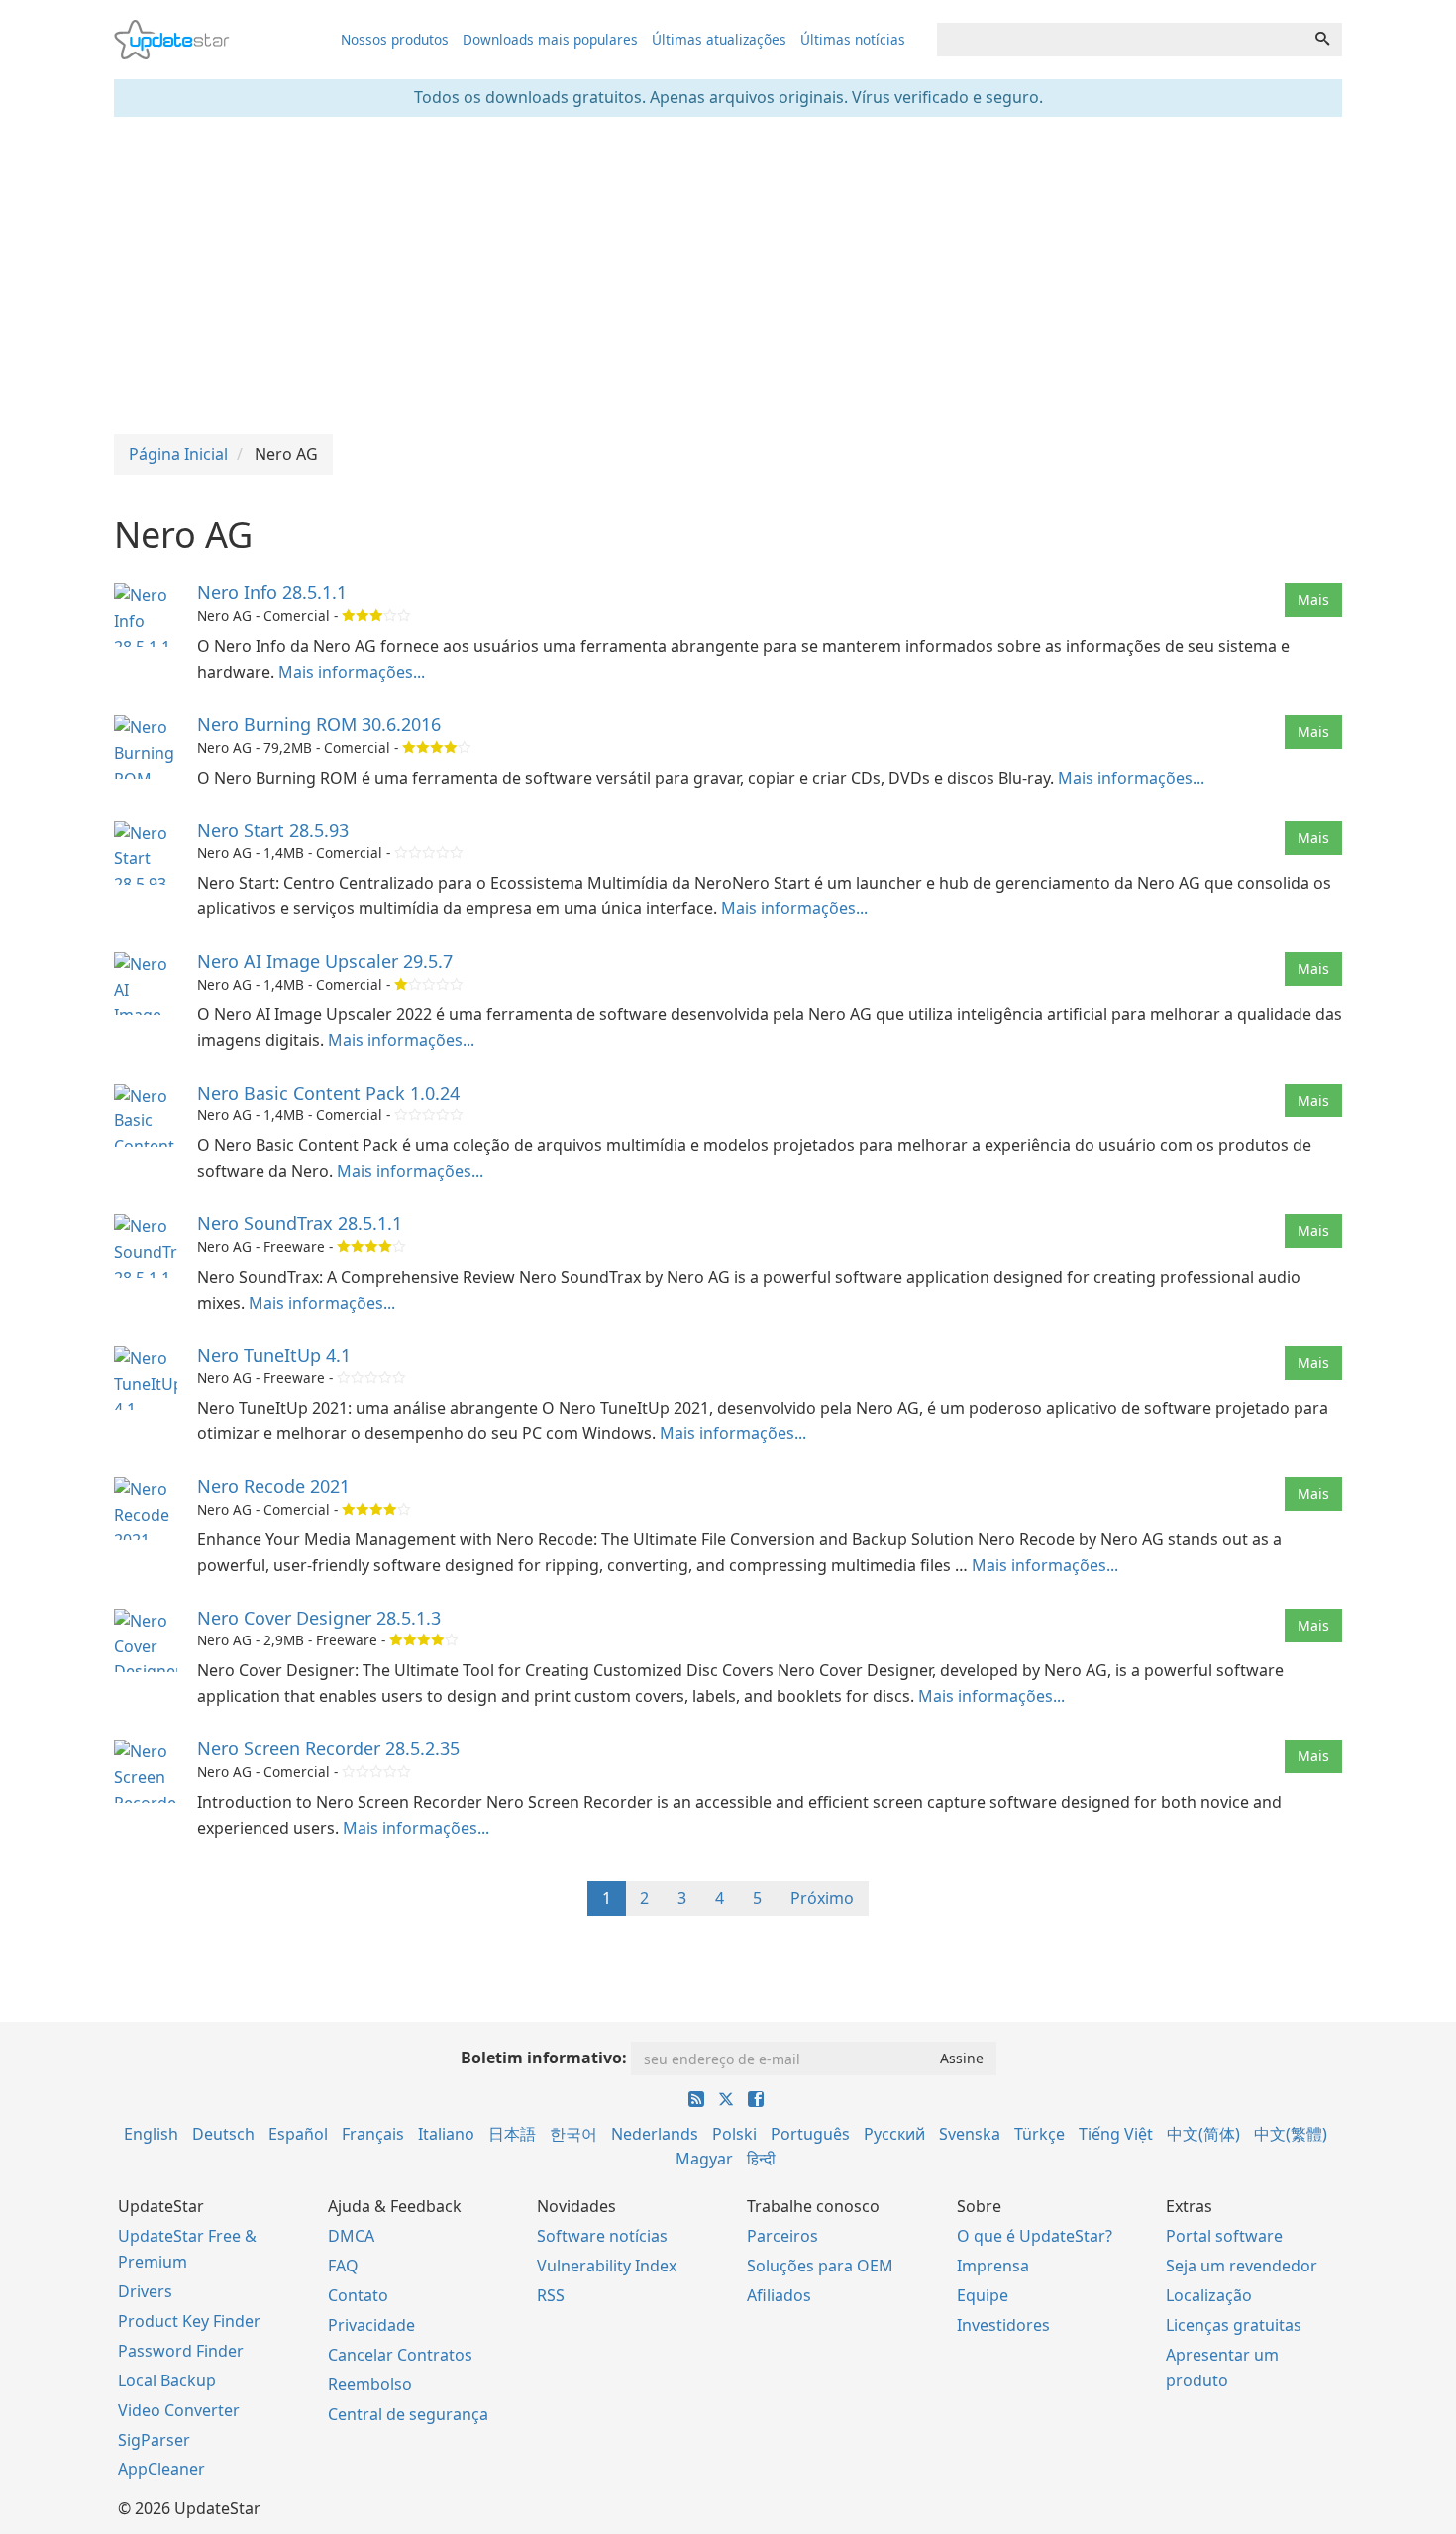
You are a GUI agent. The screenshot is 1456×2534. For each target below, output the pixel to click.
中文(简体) (1203, 2134)
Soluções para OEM (820, 2266)
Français (373, 2134)
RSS (551, 2295)
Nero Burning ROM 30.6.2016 (319, 724)
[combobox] (1120, 40)
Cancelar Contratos (400, 2355)
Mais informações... (352, 672)
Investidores (1003, 2325)
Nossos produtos (395, 39)
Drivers (145, 2291)
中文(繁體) (1291, 2134)
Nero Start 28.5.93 (273, 830)
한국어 (573, 2134)
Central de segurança (408, 2414)
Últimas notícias (853, 39)
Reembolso (370, 2384)
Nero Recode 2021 (273, 1486)
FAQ (343, 2266)
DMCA (351, 2236)
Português (810, 2134)
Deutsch (223, 2134)
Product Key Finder (189, 2321)
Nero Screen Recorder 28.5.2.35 (328, 1748)
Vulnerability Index (607, 2266)
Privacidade (371, 2325)
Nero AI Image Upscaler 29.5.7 (325, 961)
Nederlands (655, 2134)
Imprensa (993, 2266)
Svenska (970, 2134)
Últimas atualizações (719, 39)
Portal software (1224, 2236)
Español (298, 2134)
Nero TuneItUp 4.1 (274, 1355)
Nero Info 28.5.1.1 (272, 592)
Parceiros (782, 2236)
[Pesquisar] (1322, 40)
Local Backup (167, 2380)
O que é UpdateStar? (1035, 2236)
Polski (734, 2134)
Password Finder (181, 2351)
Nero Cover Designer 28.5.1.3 (319, 1618)
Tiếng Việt (1116, 2134)
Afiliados (779, 2295)
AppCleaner (161, 2469)
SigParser (154, 2440)
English (151, 2134)
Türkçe (1040, 2134)
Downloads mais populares (550, 39)
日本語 (512, 2134)
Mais (1313, 600)
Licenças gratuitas (1234, 2325)
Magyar (704, 2159)
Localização (1209, 2295)
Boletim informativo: (544, 2058)
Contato (358, 2295)
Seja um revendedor (1242, 2266)
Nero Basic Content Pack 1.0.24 (328, 1093)
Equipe (983, 2295)
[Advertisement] (728, 275)
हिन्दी (761, 2159)
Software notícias (602, 2236)
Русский (894, 2134)
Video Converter (179, 2410)
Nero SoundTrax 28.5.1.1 (300, 1223)
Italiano (446, 2134)
